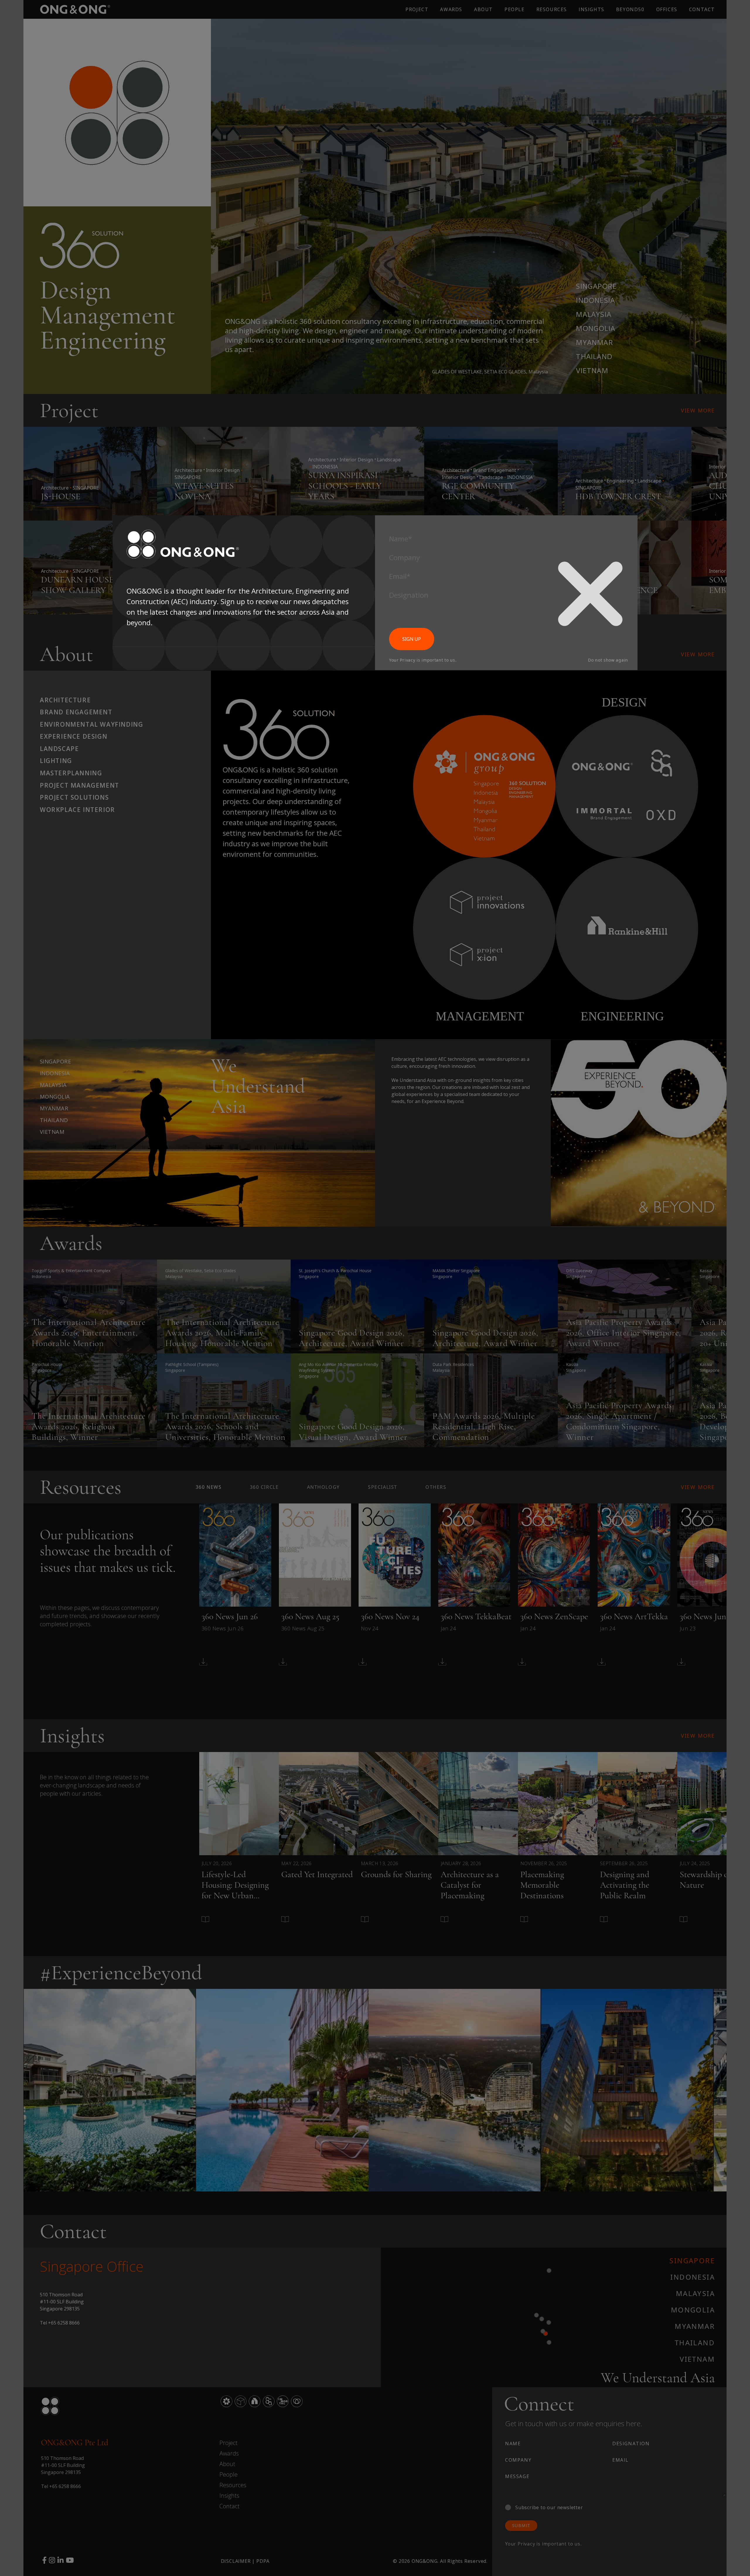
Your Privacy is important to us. (423, 660)
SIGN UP (412, 639)
